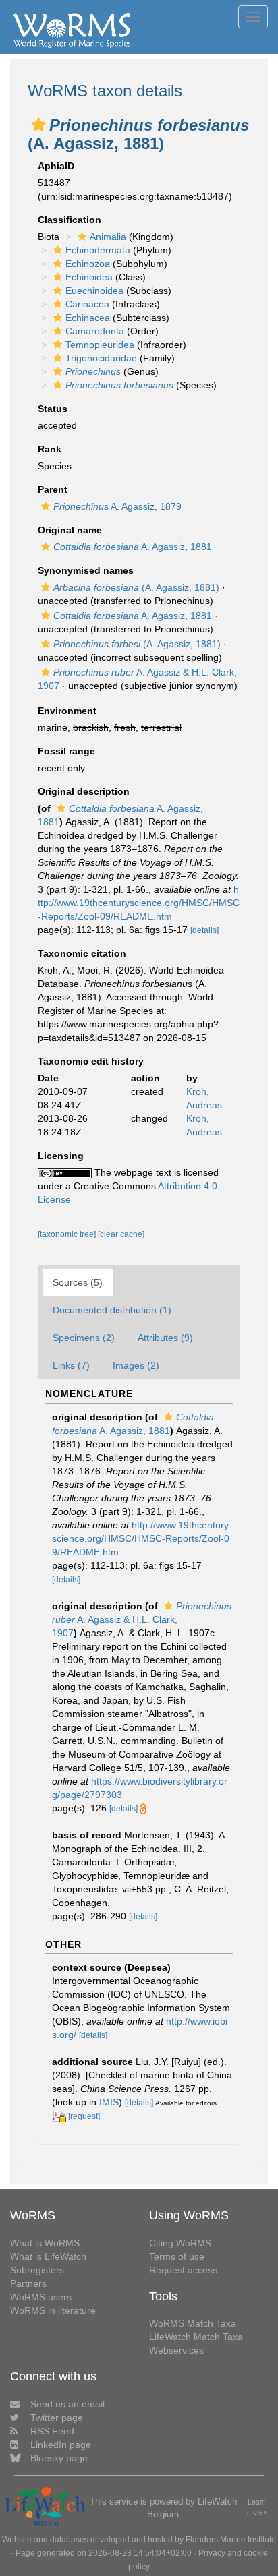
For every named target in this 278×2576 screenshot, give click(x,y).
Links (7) (71, 1365)
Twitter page (57, 2418)
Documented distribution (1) (112, 1310)
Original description (84, 791)
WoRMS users (41, 2297)
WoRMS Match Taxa (193, 2323)
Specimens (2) (84, 1338)
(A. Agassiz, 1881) (136, 587)
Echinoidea (89, 277)
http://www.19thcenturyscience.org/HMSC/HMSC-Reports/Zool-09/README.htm (139, 903)
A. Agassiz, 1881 (133, 547)
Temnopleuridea (100, 345)
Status (53, 409)
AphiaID (56, 166)
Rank (50, 449)
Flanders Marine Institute (231, 2540)
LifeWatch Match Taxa (196, 2337)
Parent (53, 489)
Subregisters (37, 2270)
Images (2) (136, 1365)
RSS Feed (52, 2431)
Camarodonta (95, 331)
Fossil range (66, 751)
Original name (70, 530)
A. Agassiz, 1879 (117, 506)
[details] (204, 930)
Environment (67, 711)
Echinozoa (88, 264)
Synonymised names (86, 570)
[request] (84, 2116)
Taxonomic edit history (91, 1061)
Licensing (61, 1156)
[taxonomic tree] (68, 1234)
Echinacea (88, 318)
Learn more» (257, 2507)
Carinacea (87, 304)
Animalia (108, 237)
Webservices (176, 2350)
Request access (183, 2270)
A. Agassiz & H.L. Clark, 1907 (142, 1619)
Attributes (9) (165, 1338)
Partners (28, 2283)
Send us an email (67, 2404)
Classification (69, 220)
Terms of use (177, 2256)
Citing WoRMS (180, 2243)
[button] (38, 125)
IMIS (109, 2102)
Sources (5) (78, 1282)
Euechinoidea (94, 291)
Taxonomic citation (82, 953)
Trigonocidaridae (101, 358)
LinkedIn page (61, 2445)
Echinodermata (98, 250)
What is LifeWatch (48, 2256)
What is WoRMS (45, 2243)
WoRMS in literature (53, 2310)
